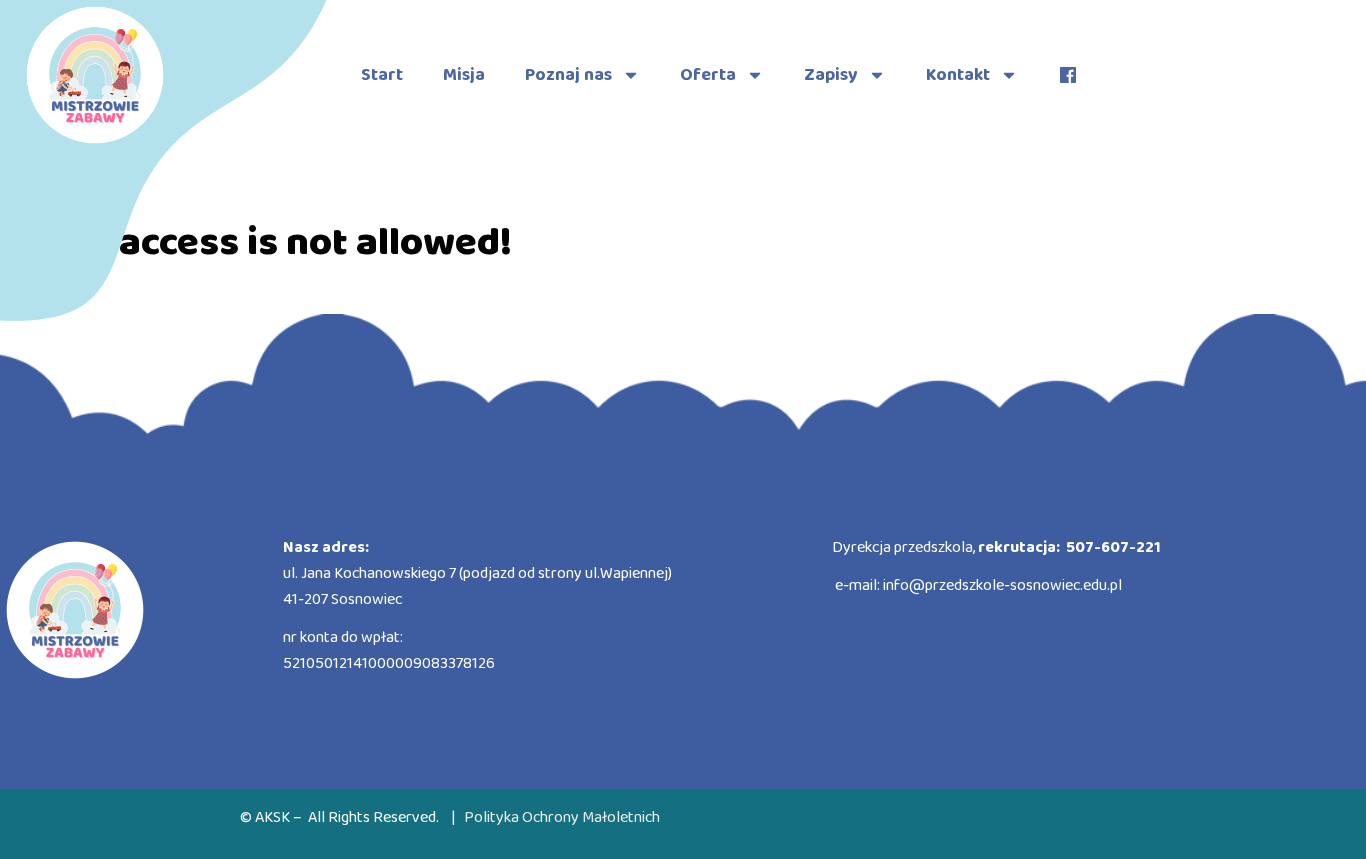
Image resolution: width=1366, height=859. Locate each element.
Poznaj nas (568, 75)
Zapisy (831, 75)
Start (382, 75)
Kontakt (958, 75)
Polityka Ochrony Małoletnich (562, 817)
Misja (464, 75)
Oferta (708, 75)
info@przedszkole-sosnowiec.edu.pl (1002, 585)
